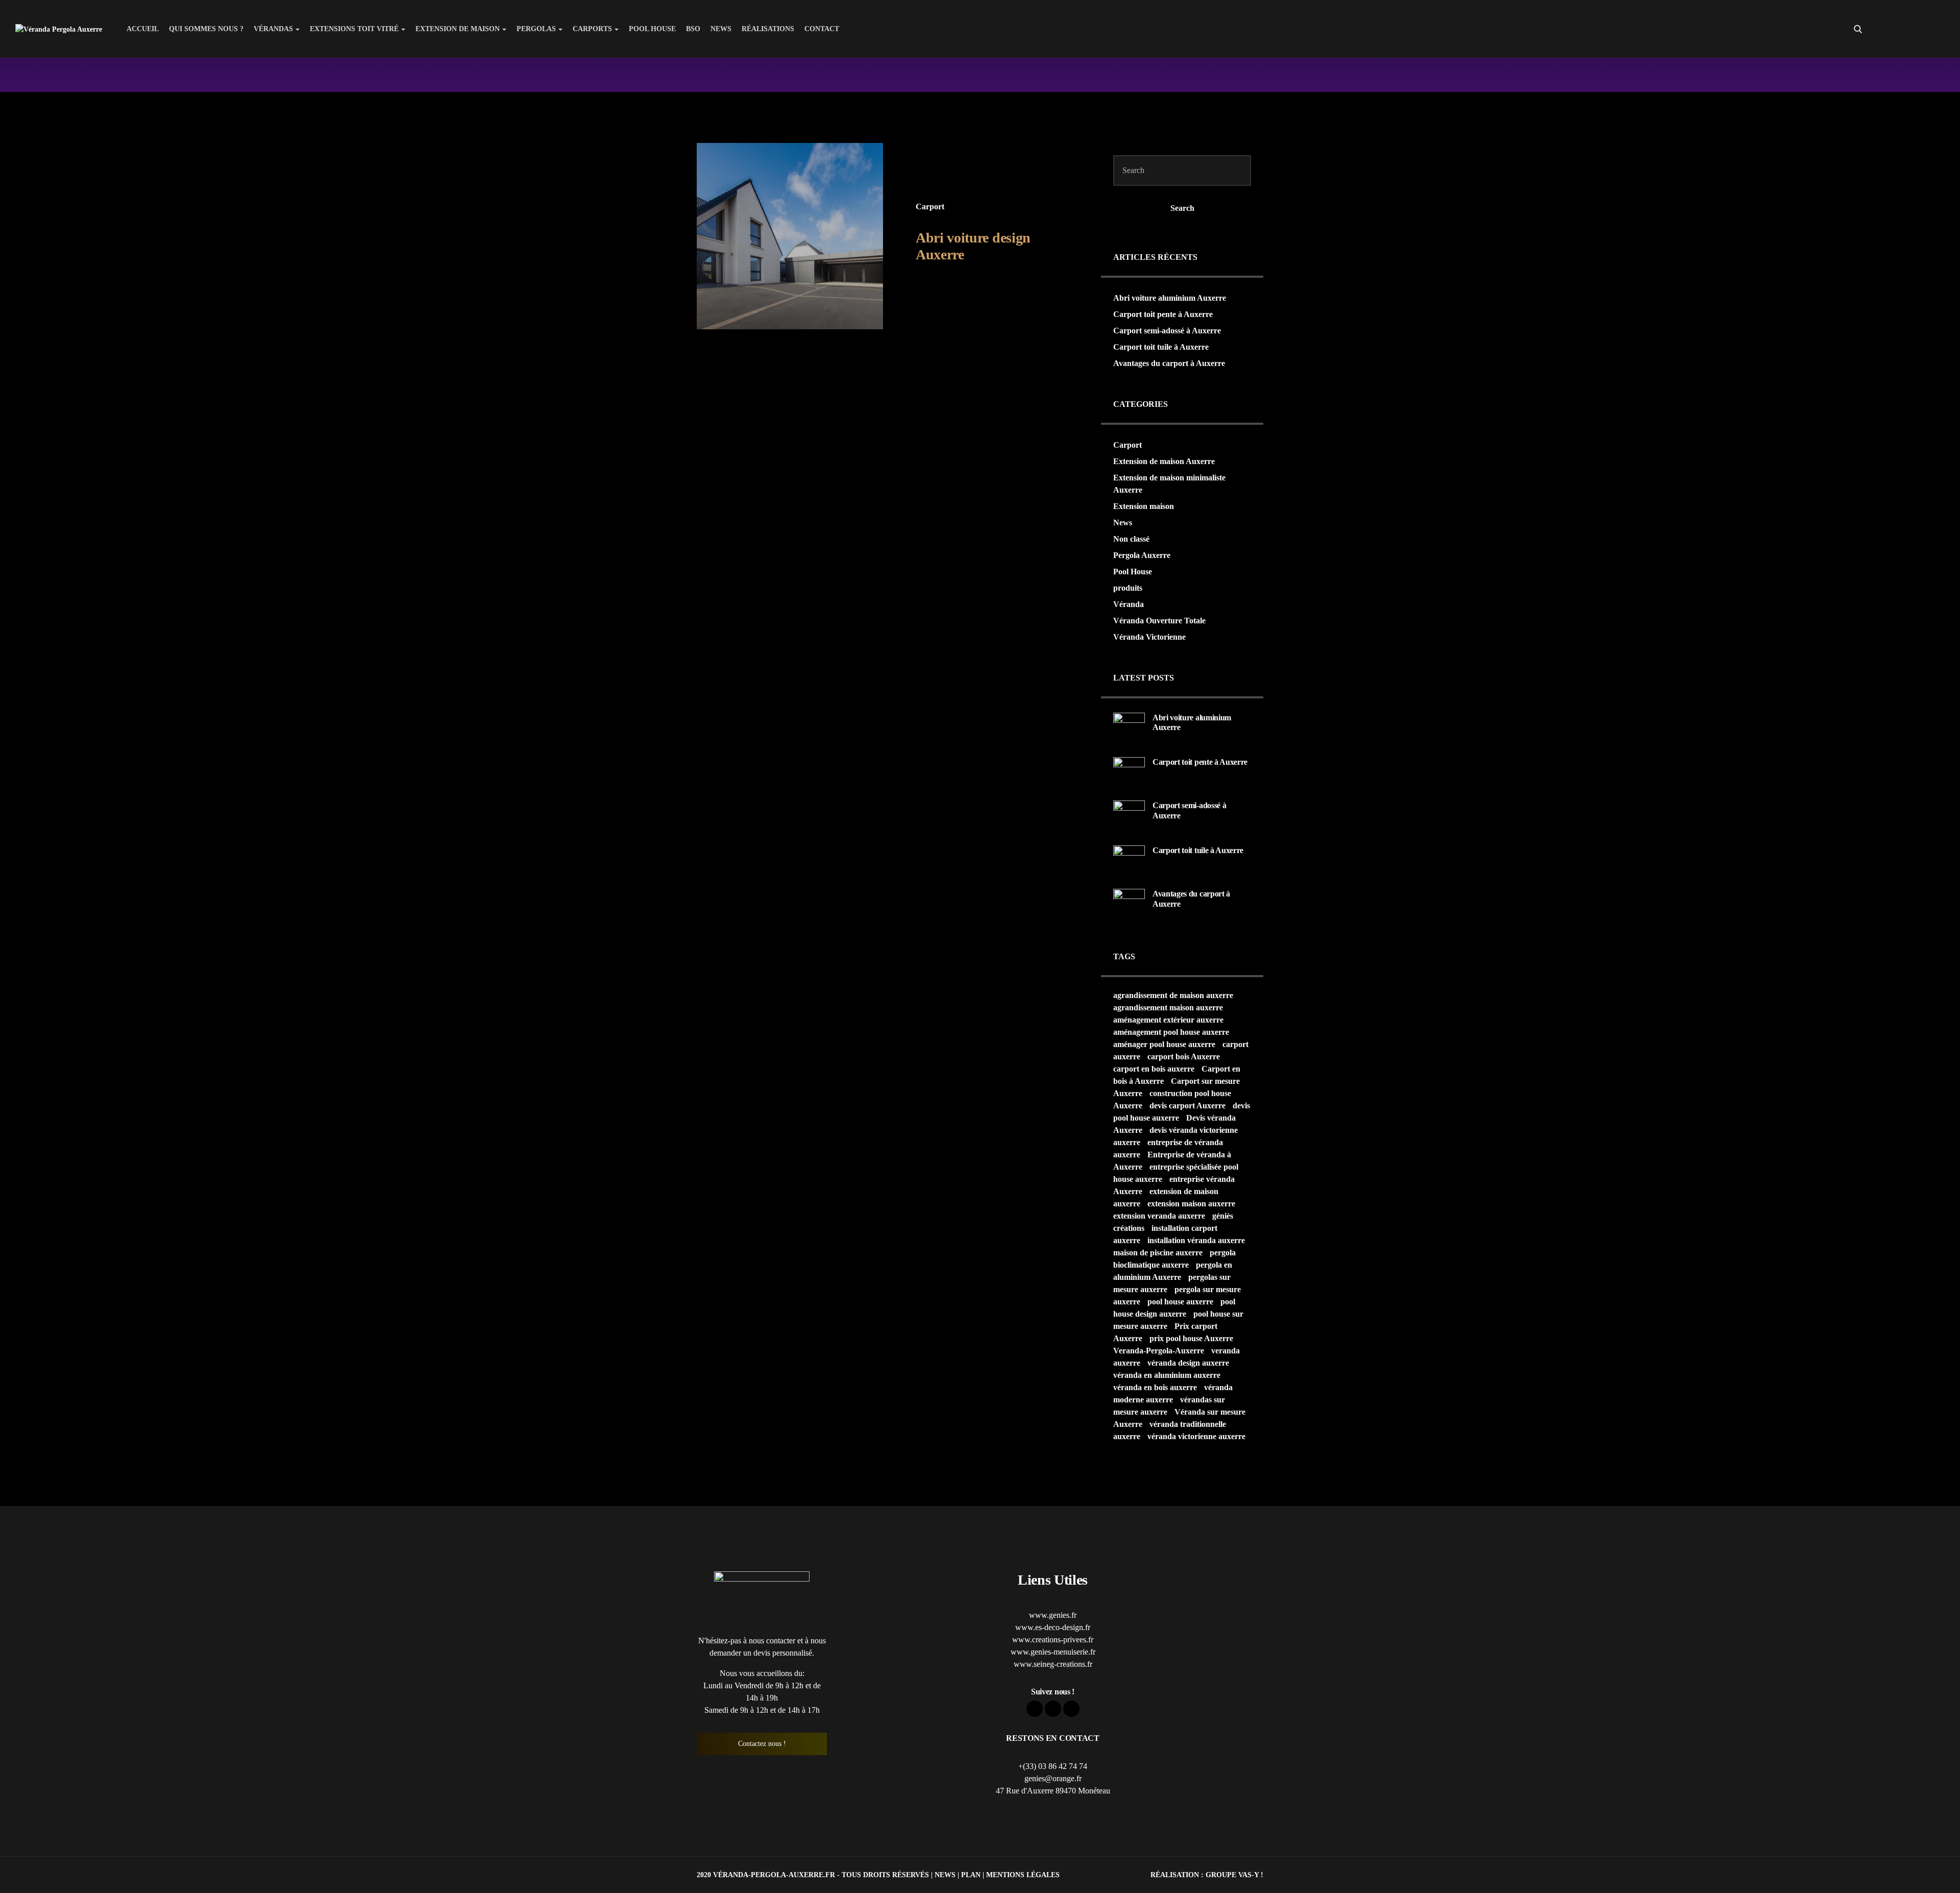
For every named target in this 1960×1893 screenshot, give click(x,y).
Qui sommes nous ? (206, 29)
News (721, 29)
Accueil (143, 29)
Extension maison (1144, 506)
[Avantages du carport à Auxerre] (1129, 904)
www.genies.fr (1053, 1615)
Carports (592, 29)
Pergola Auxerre (1142, 555)
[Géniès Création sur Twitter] (1918, 29)
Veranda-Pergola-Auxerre (1159, 1351)
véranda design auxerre (1188, 1363)
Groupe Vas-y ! (1234, 1875)
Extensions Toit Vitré (354, 29)
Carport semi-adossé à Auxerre (1167, 331)
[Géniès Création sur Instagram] (1937, 29)
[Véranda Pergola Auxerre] (59, 29)
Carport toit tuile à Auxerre (1161, 347)
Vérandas (273, 29)
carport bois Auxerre (1184, 1057)
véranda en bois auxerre (1155, 1387)
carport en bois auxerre (1154, 1069)
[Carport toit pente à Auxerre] (1129, 772)
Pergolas (536, 29)
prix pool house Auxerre (1191, 1338)
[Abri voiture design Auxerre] (790, 236)
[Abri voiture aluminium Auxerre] (1129, 727)
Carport (930, 207)
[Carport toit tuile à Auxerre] (1129, 860)
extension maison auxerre (1191, 1204)
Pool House (652, 29)
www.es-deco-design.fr (1053, 1627)
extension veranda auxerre (1159, 1216)
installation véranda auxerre (1196, 1240)
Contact (822, 29)
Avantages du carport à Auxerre (1169, 363)
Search (1182, 208)
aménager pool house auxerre (1164, 1044)
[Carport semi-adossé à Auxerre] (1129, 816)
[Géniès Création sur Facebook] (1900, 29)
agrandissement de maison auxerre (1173, 995)
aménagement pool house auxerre (1171, 1032)
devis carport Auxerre (1187, 1106)
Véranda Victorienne (1149, 637)
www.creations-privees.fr (1053, 1640)
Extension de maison (458, 29)
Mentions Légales (1023, 1875)
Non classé (1131, 539)
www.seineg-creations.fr (1053, 1664)
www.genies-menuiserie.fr (1053, 1652)
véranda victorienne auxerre (1196, 1436)
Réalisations (768, 29)
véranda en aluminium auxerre (1167, 1375)
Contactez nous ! (762, 1744)
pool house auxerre (1180, 1302)
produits (1128, 588)
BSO (693, 29)
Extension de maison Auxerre (1164, 461)
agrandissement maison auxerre (1168, 1008)
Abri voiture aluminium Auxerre (1170, 298)
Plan (971, 1875)
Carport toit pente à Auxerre (1163, 314)
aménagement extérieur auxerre (1168, 1020)
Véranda (1129, 604)
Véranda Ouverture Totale (1159, 621)
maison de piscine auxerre (1158, 1253)
